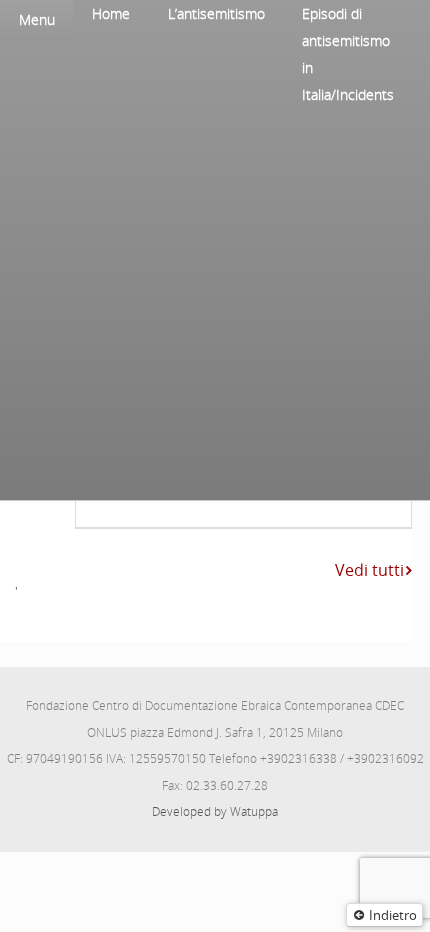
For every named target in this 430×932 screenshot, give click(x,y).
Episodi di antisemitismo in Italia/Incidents (348, 54)
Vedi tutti (369, 570)
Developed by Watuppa (215, 811)
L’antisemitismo (216, 13)
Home (111, 13)
